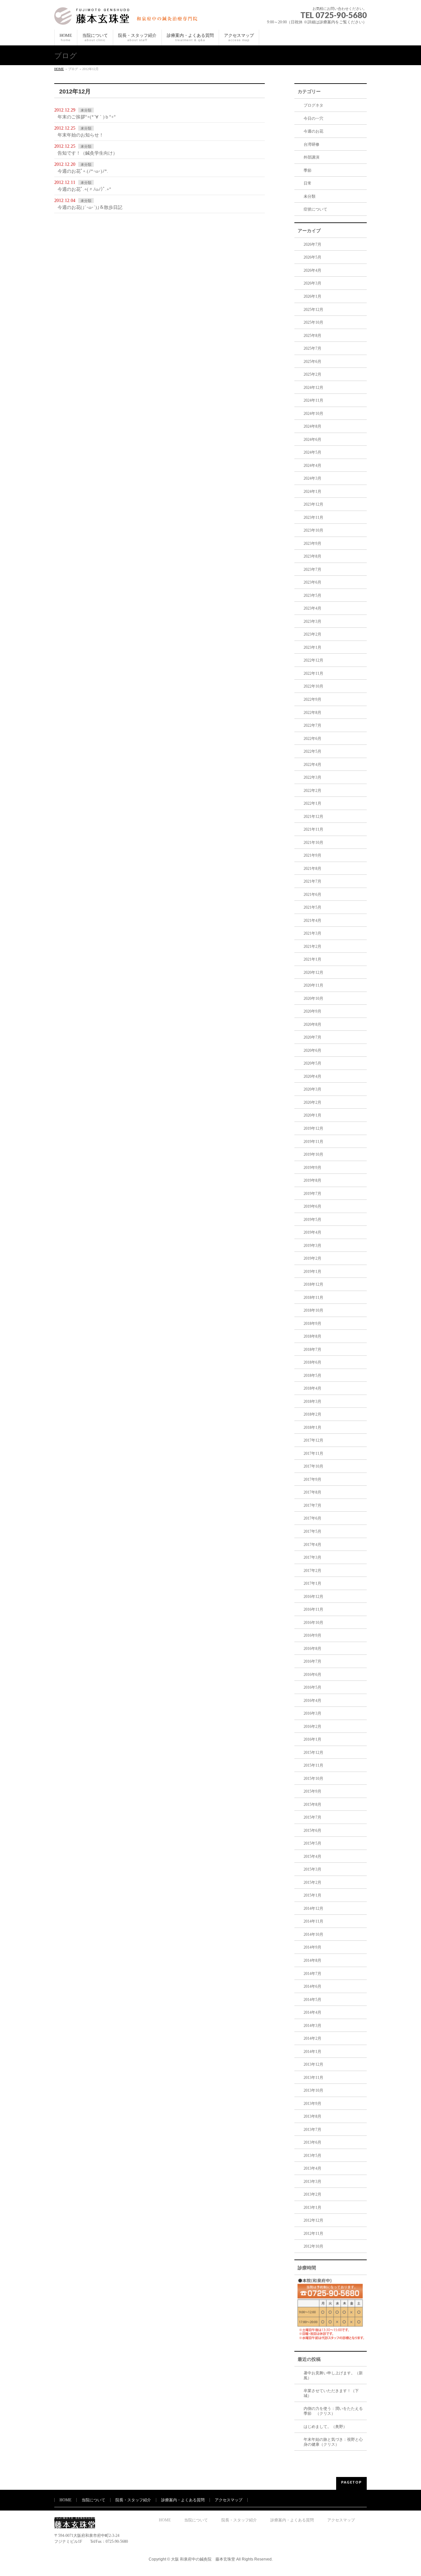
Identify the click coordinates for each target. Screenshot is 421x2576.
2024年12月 (313, 388)
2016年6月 (312, 1675)
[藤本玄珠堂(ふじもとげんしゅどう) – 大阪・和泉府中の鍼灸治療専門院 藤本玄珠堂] (128, 17)
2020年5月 (312, 1063)
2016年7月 (312, 1661)
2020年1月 (312, 1115)
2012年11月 (313, 2234)
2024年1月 (312, 492)
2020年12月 (313, 972)
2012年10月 (313, 2246)
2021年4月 (312, 921)
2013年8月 (312, 2116)
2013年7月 (312, 2130)
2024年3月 (312, 478)
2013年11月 (313, 2078)
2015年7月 (312, 1817)
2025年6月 (312, 362)
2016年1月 (312, 1739)
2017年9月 (312, 1479)
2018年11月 (313, 1298)
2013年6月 (312, 2142)
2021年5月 (312, 907)
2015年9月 (312, 1791)
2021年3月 (312, 933)
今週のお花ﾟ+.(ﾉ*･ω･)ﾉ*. (83, 171)
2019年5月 (312, 1220)
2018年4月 (312, 1388)
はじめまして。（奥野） (325, 2427)
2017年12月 (313, 1440)
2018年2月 (312, 1414)
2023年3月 (312, 621)
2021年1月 (312, 959)
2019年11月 (313, 1142)
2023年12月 (313, 504)
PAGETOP (351, 2482)
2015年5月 (312, 1843)
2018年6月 (312, 1362)
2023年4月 (312, 608)
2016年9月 (312, 1635)
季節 (308, 170)
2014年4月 (312, 2012)
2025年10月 (313, 322)
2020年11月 (313, 985)
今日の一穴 (313, 118)
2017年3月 (312, 1557)
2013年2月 (312, 2194)
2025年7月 (312, 348)
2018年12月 (313, 1284)
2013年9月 (312, 2104)
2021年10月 (313, 843)
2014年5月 (312, 2000)
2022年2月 (312, 791)
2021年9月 (312, 855)
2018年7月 (312, 1350)
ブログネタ (313, 105)
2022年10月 (313, 686)
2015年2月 (312, 1882)
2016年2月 (312, 1727)
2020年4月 (312, 1076)
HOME (59, 69)
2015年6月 (312, 1831)
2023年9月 (312, 543)
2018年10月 (313, 1310)
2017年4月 (312, 1545)
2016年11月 (313, 1609)
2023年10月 (313, 530)
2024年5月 (312, 452)
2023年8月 (312, 556)
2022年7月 (312, 725)
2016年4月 (312, 1701)
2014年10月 (313, 1934)
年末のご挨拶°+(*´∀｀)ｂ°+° (87, 117)
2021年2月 (312, 947)
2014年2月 (312, 2038)
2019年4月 (312, 1232)
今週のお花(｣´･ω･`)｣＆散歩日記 (90, 207)
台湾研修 (311, 144)
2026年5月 (312, 257)
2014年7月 (312, 1974)
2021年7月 (312, 881)
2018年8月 (312, 1336)
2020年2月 (312, 1102)
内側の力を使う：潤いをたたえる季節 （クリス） (333, 2411)
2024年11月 (313, 400)
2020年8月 (312, 1024)
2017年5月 (312, 1531)
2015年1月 (312, 1895)
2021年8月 (312, 869)
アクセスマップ (229, 2500)
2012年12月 (313, 2220)
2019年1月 (312, 1272)
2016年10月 (313, 1623)
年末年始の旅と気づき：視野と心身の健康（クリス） (333, 2442)
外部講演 (311, 157)
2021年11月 (313, 829)
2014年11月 (313, 1921)
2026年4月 (312, 270)
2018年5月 (312, 1376)
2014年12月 (313, 1908)
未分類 (86, 110)
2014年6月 (312, 1986)
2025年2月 (312, 374)
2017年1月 (312, 1583)
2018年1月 (312, 1427)
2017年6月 (312, 1518)
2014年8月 (312, 1960)
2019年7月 (312, 1194)
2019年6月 (312, 1206)
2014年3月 (312, 2026)
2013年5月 (312, 2156)
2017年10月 (313, 1466)
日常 (308, 183)
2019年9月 (312, 1168)
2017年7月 (312, 1505)
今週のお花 (313, 131)
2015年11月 (313, 1765)
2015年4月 (312, 1856)
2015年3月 (312, 1869)
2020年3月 (312, 1089)
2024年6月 (312, 440)
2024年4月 (312, 466)
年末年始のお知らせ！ (81, 135)
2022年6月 (312, 739)
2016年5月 (312, 1687)
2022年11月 (313, 673)
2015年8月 (312, 1805)
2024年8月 (312, 426)
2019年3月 (312, 1246)
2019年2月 (312, 1258)
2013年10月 (313, 2090)
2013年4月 (312, 2168)
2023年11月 (313, 518)
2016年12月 (313, 1597)
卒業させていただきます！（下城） (331, 2393)
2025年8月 (312, 336)
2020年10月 (313, 998)
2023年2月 (312, 634)
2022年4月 (312, 765)
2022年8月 (312, 713)
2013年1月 (312, 2208)
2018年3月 (312, 1402)
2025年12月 (313, 310)
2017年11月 (313, 1453)
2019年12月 (313, 1128)
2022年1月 (312, 803)
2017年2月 (312, 1571)
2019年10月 (313, 1154)
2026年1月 (312, 296)
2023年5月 (312, 595)
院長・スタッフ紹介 (133, 2500)
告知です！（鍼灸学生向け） (87, 153)
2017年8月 (312, 1492)
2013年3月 (312, 2182)
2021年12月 (313, 817)
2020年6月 (312, 1050)
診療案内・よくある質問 (183, 2500)
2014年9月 (312, 1947)
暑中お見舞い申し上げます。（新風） (333, 2375)
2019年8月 (312, 1180)
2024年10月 (313, 414)
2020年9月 (312, 1011)
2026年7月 (312, 244)
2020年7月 (312, 1037)
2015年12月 (313, 1753)
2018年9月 (312, 1324)
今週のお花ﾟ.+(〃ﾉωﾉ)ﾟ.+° (84, 189)
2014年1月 (312, 2052)
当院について (93, 2500)
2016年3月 (312, 1713)
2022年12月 (313, 660)
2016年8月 (312, 1649)
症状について (315, 209)
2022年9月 (312, 699)
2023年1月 (312, 647)
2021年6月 (312, 895)
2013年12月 (313, 2064)
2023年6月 (312, 582)
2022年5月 (312, 751)
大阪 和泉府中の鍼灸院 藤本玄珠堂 (203, 2559)
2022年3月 (312, 777)
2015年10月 (313, 1779)
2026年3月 (312, 283)
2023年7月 (312, 569)
